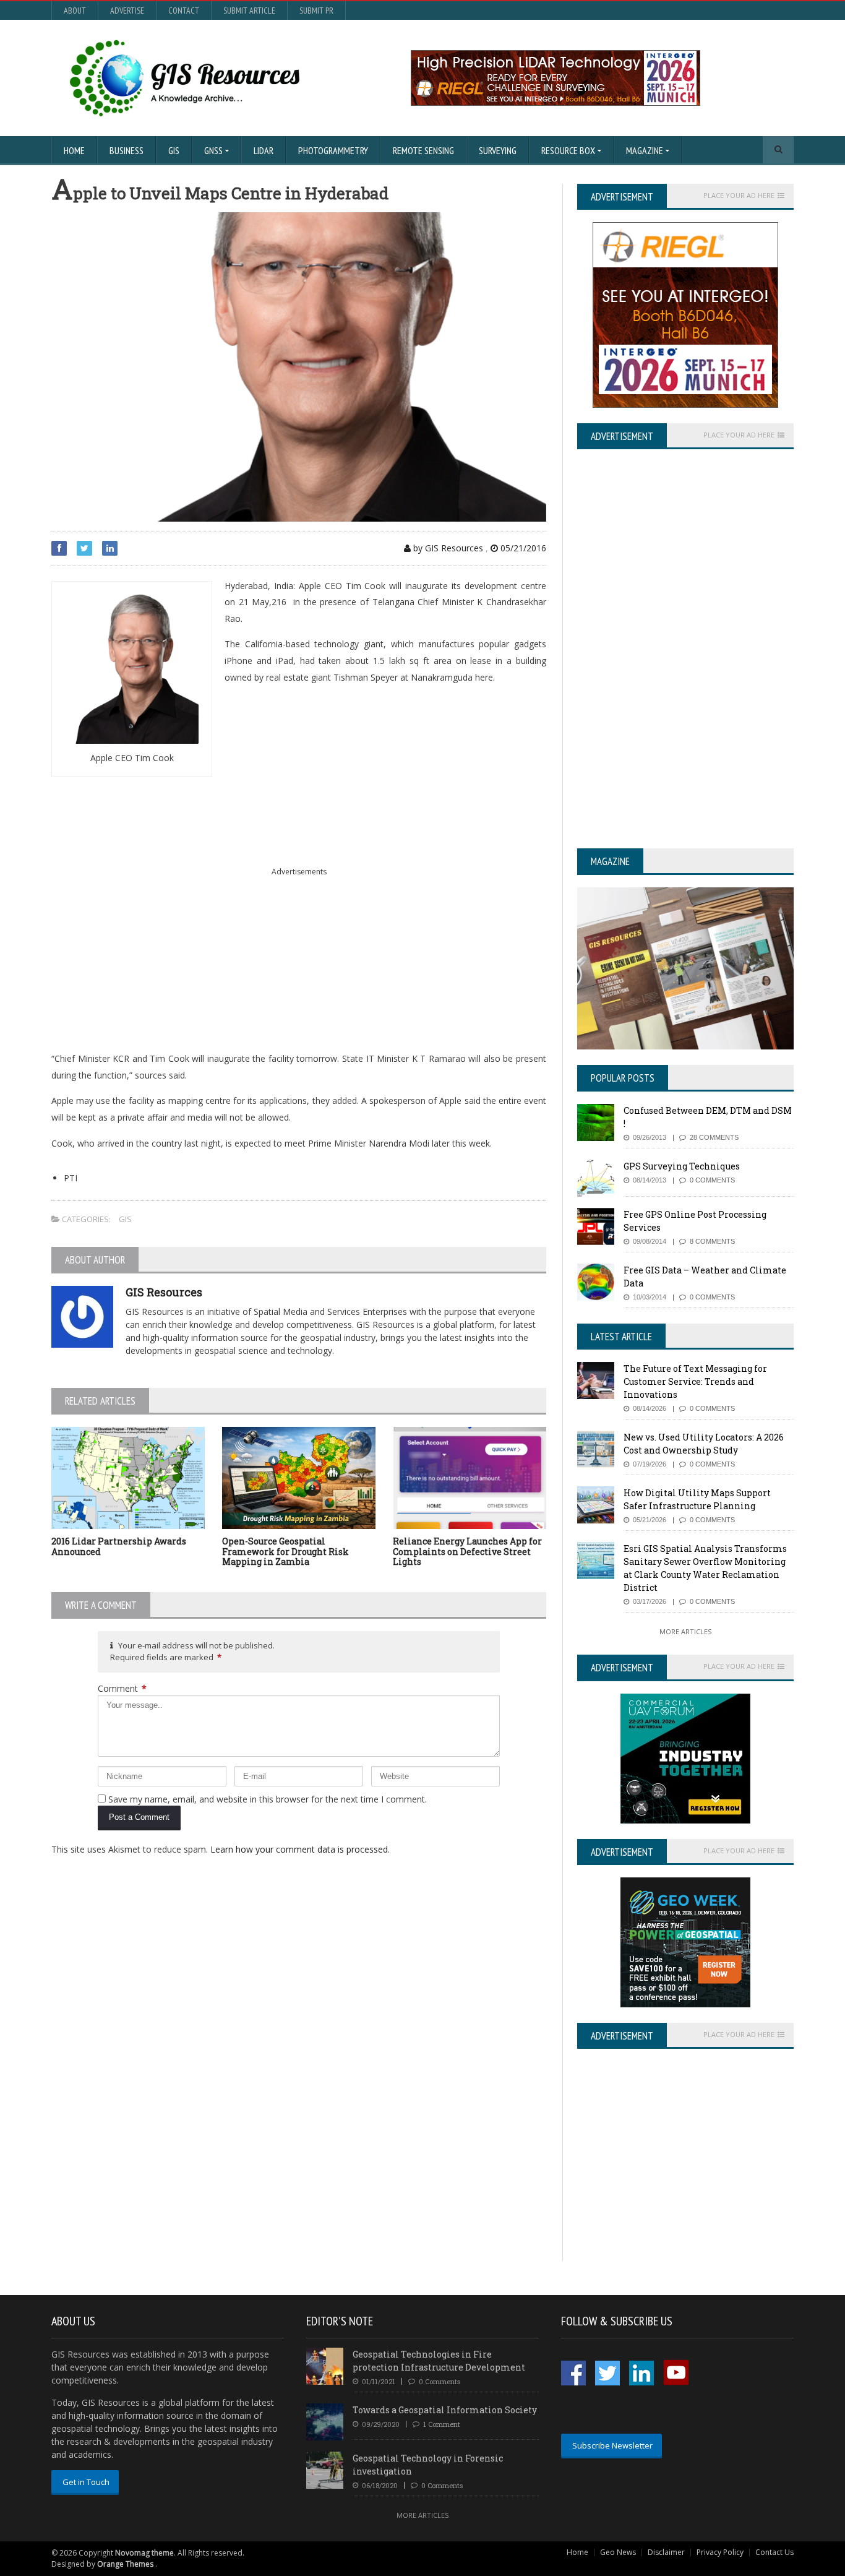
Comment (122, 1688)
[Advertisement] (299, 872)
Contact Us (774, 2552)
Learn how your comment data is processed (299, 1849)
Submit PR (316, 11)
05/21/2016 (522, 548)
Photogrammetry (333, 150)
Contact (184, 11)
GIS (174, 150)
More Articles (685, 1631)
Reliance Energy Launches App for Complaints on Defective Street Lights (467, 1552)
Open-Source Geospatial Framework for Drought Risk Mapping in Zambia (285, 1552)
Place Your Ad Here (739, 196)
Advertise (127, 11)
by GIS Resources (447, 548)
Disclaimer (666, 2552)
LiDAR (264, 150)
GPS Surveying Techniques (682, 1166)
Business (127, 150)
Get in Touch (86, 2482)
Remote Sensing (423, 150)
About (75, 11)
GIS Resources (164, 1292)
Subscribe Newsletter (612, 2445)
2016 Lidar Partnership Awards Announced (119, 1546)
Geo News (618, 2552)
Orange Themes (125, 2564)
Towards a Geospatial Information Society (445, 2410)
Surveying (498, 150)
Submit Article (249, 11)
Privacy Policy (720, 2552)
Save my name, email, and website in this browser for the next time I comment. (268, 1799)
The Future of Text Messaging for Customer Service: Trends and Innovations (695, 1381)
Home (74, 150)
